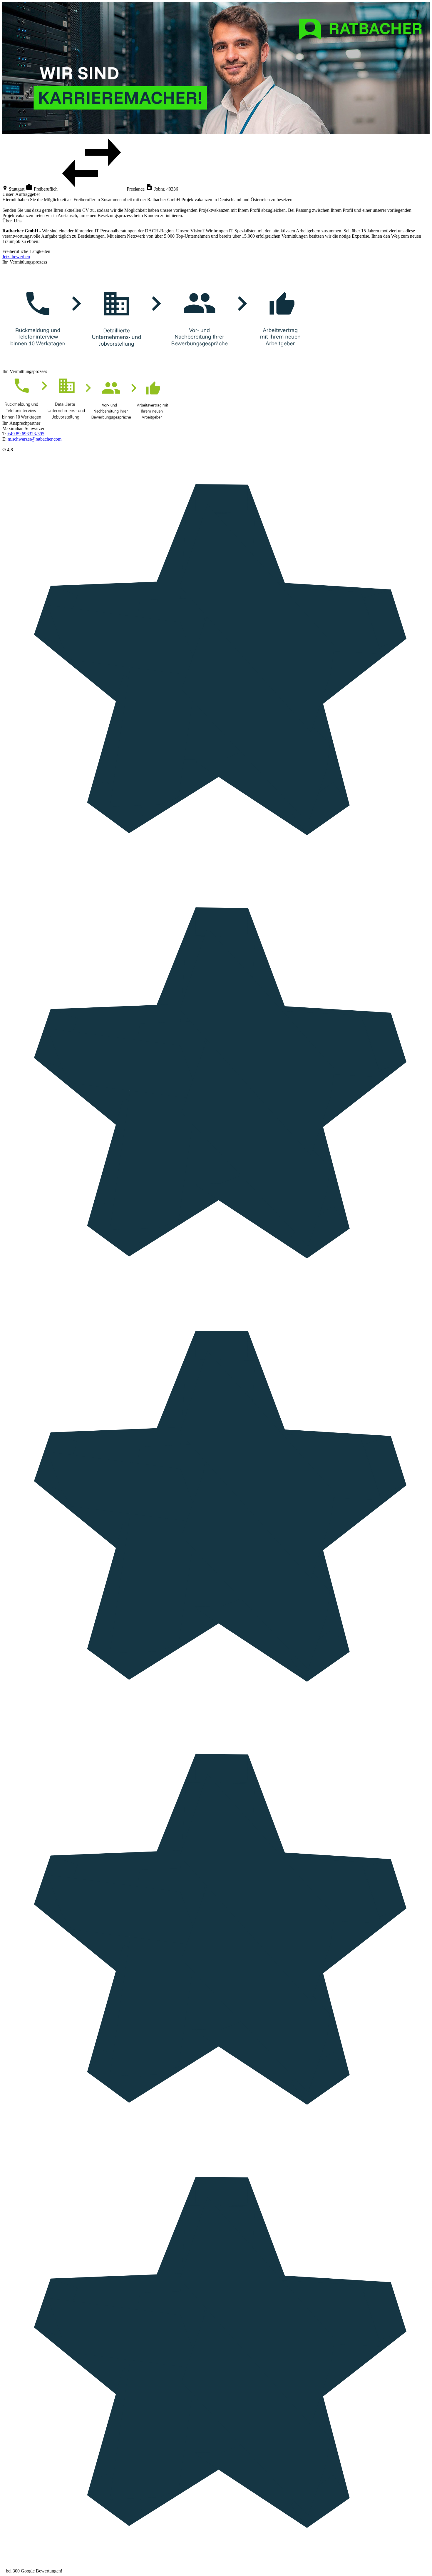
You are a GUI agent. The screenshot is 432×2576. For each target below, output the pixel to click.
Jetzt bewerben (16, 257)
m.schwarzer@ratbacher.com (35, 439)
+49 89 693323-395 (26, 434)
